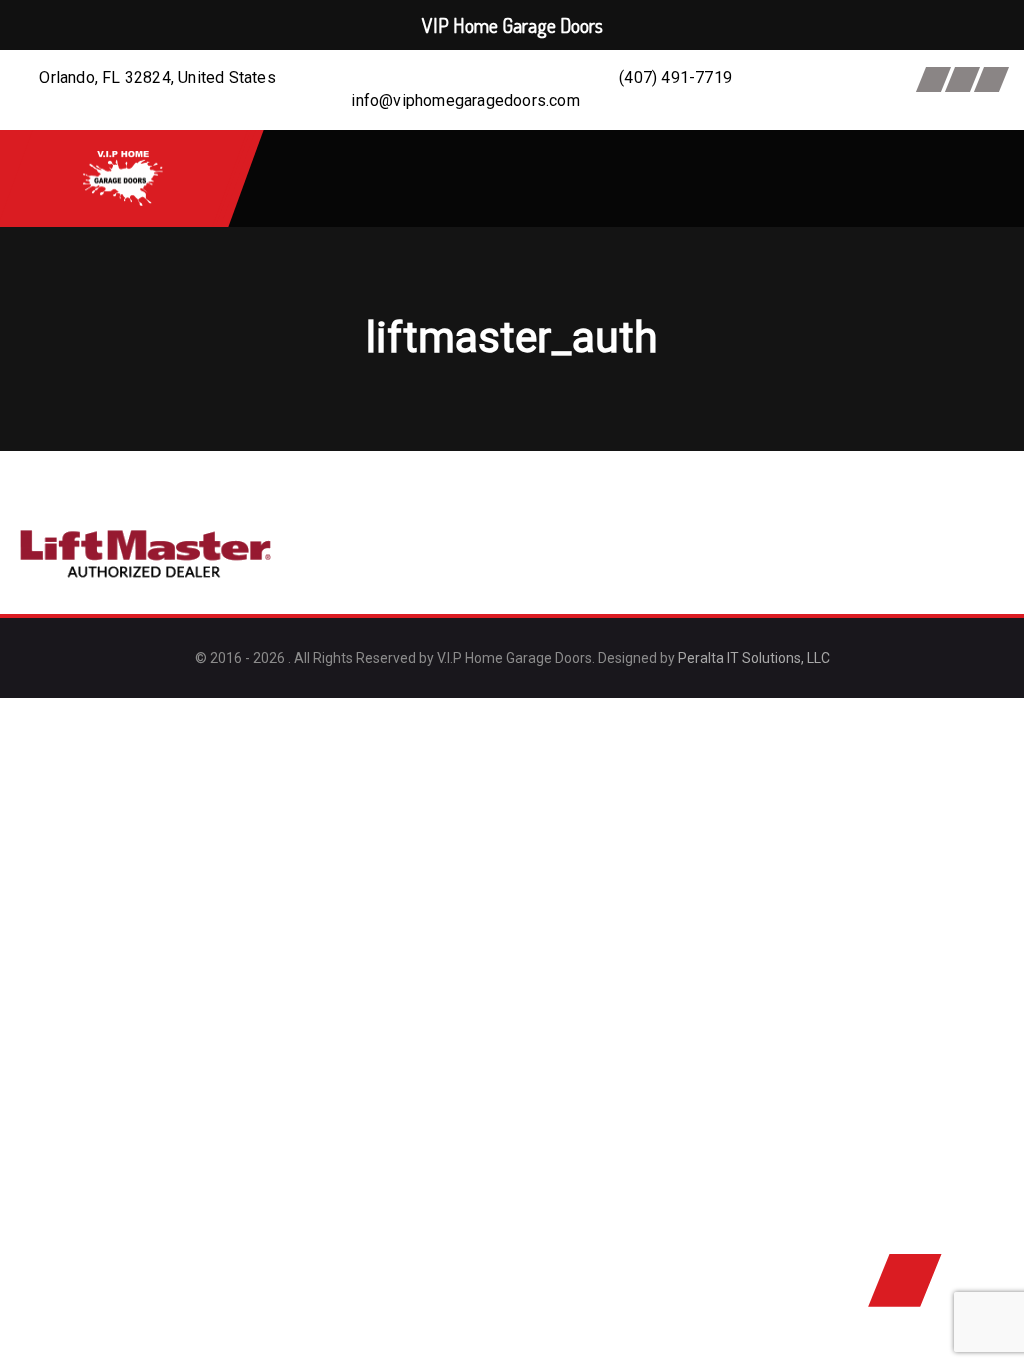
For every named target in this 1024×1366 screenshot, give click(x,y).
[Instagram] (991, 79)
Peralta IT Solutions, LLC (754, 658)
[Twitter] (962, 79)
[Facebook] (933, 79)
